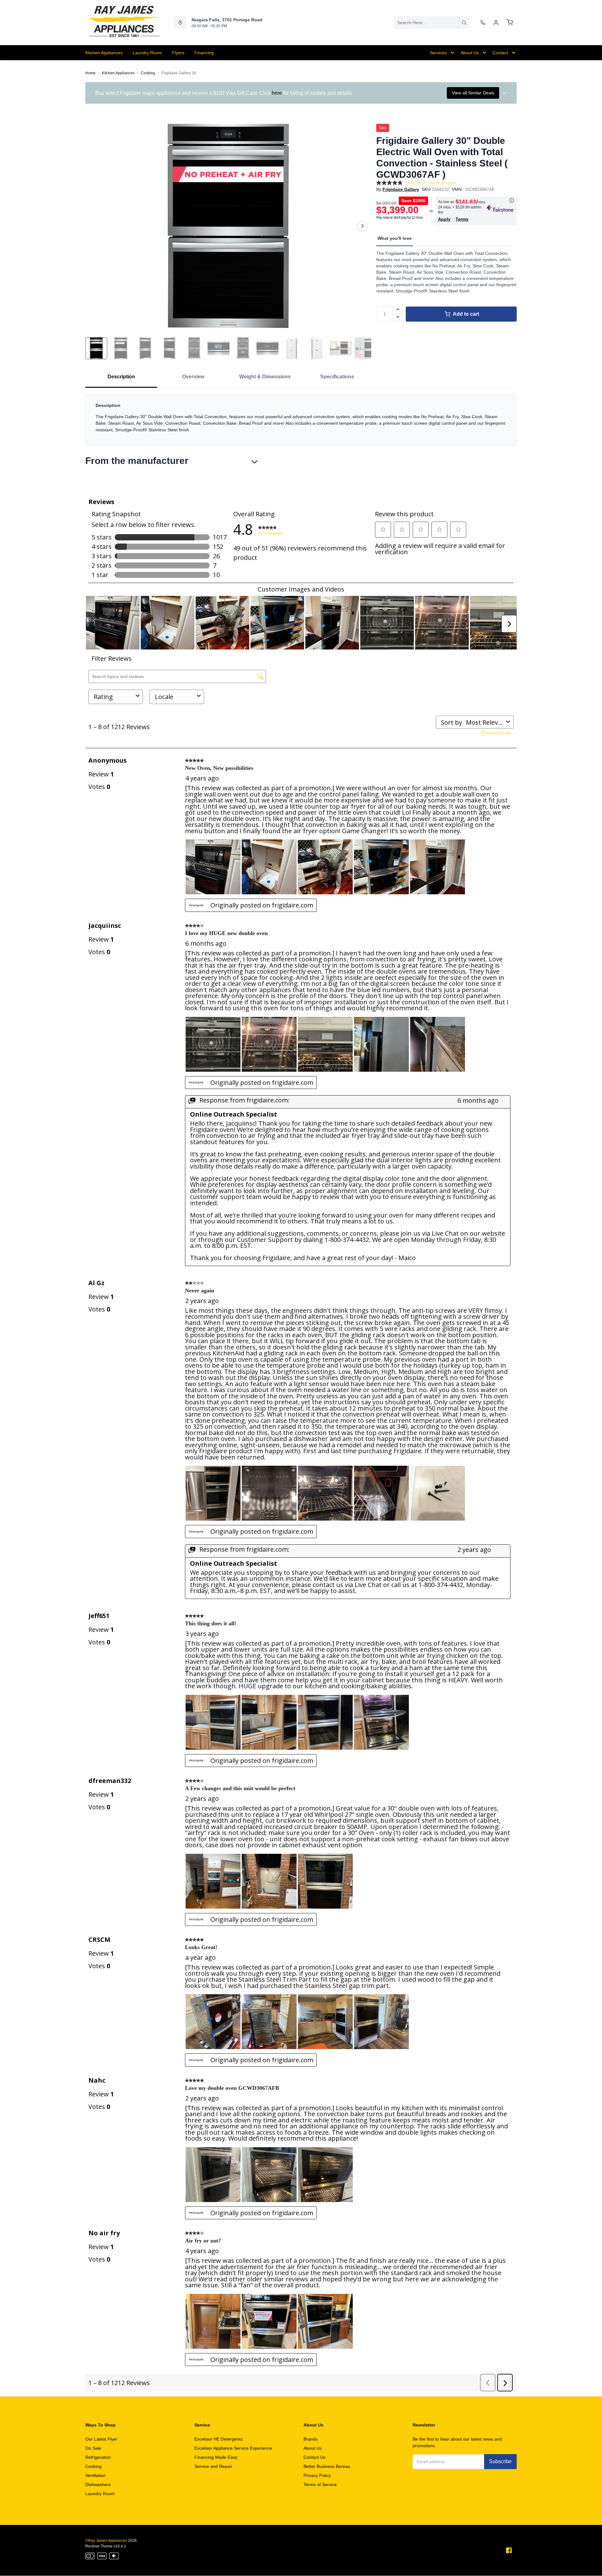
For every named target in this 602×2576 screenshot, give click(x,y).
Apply (444, 219)
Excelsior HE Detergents (219, 2439)
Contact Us (314, 2457)
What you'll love (395, 238)
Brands (311, 2439)
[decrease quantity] (398, 318)
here (277, 93)
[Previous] (94, 226)
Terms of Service (320, 2484)
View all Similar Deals (473, 93)
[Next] (362, 226)
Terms (462, 219)
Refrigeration (98, 2457)
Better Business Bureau (327, 2466)
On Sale (93, 2448)
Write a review (443, 183)
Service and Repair (213, 2466)
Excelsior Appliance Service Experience (233, 2448)
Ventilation (95, 2475)
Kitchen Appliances (118, 73)
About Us (313, 2448)
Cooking (148, 73)
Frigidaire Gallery (401, 189)
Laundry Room (100, 2494)
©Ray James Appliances (106, 2541)
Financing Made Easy (216, 2457)
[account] (496, 23)
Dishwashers (98, 2484)
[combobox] (431, 23)
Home (90, 73)
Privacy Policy (317, 2475)
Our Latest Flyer (101, 2439)
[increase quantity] (398, 310)
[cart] (510, 23)
